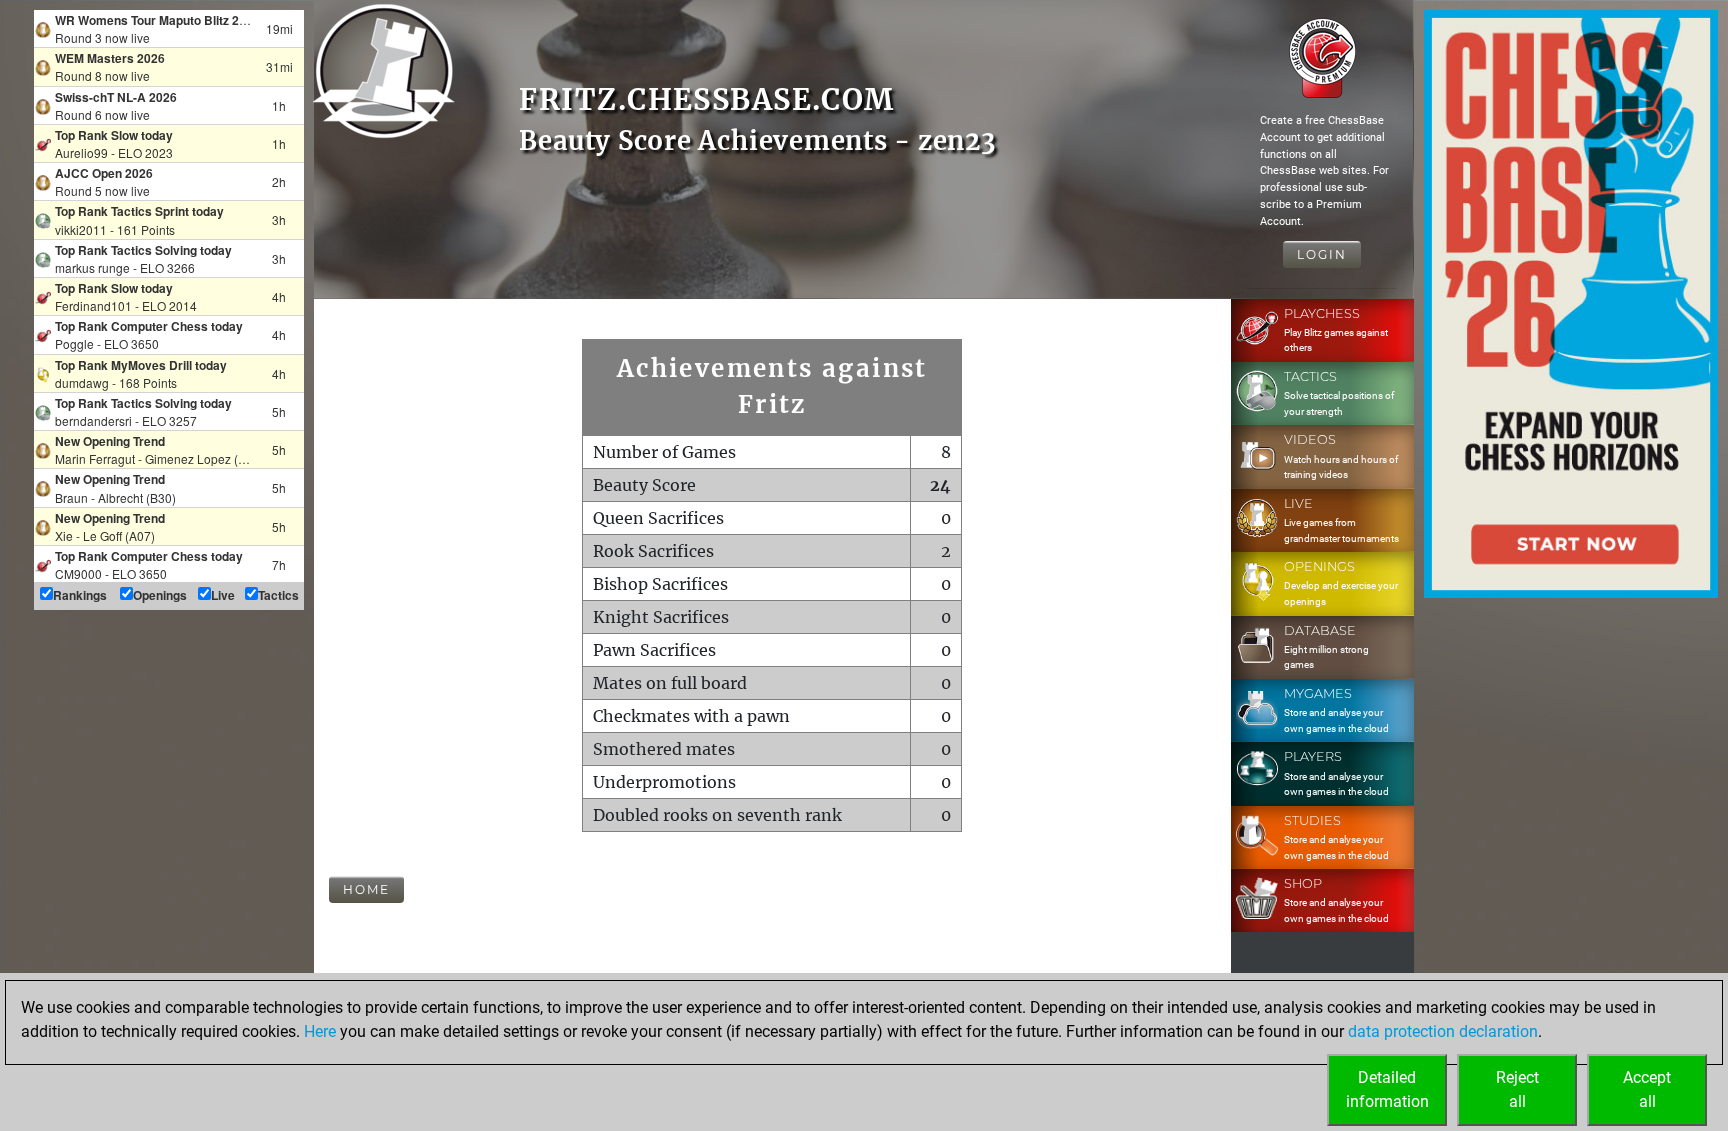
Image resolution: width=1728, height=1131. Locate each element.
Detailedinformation (1387, 1089)
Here (320, 1031)
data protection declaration (1443, 1031)
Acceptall (1647, 1089)
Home (366, 889)
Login (1322, 254)
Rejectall (1517, 1089)
